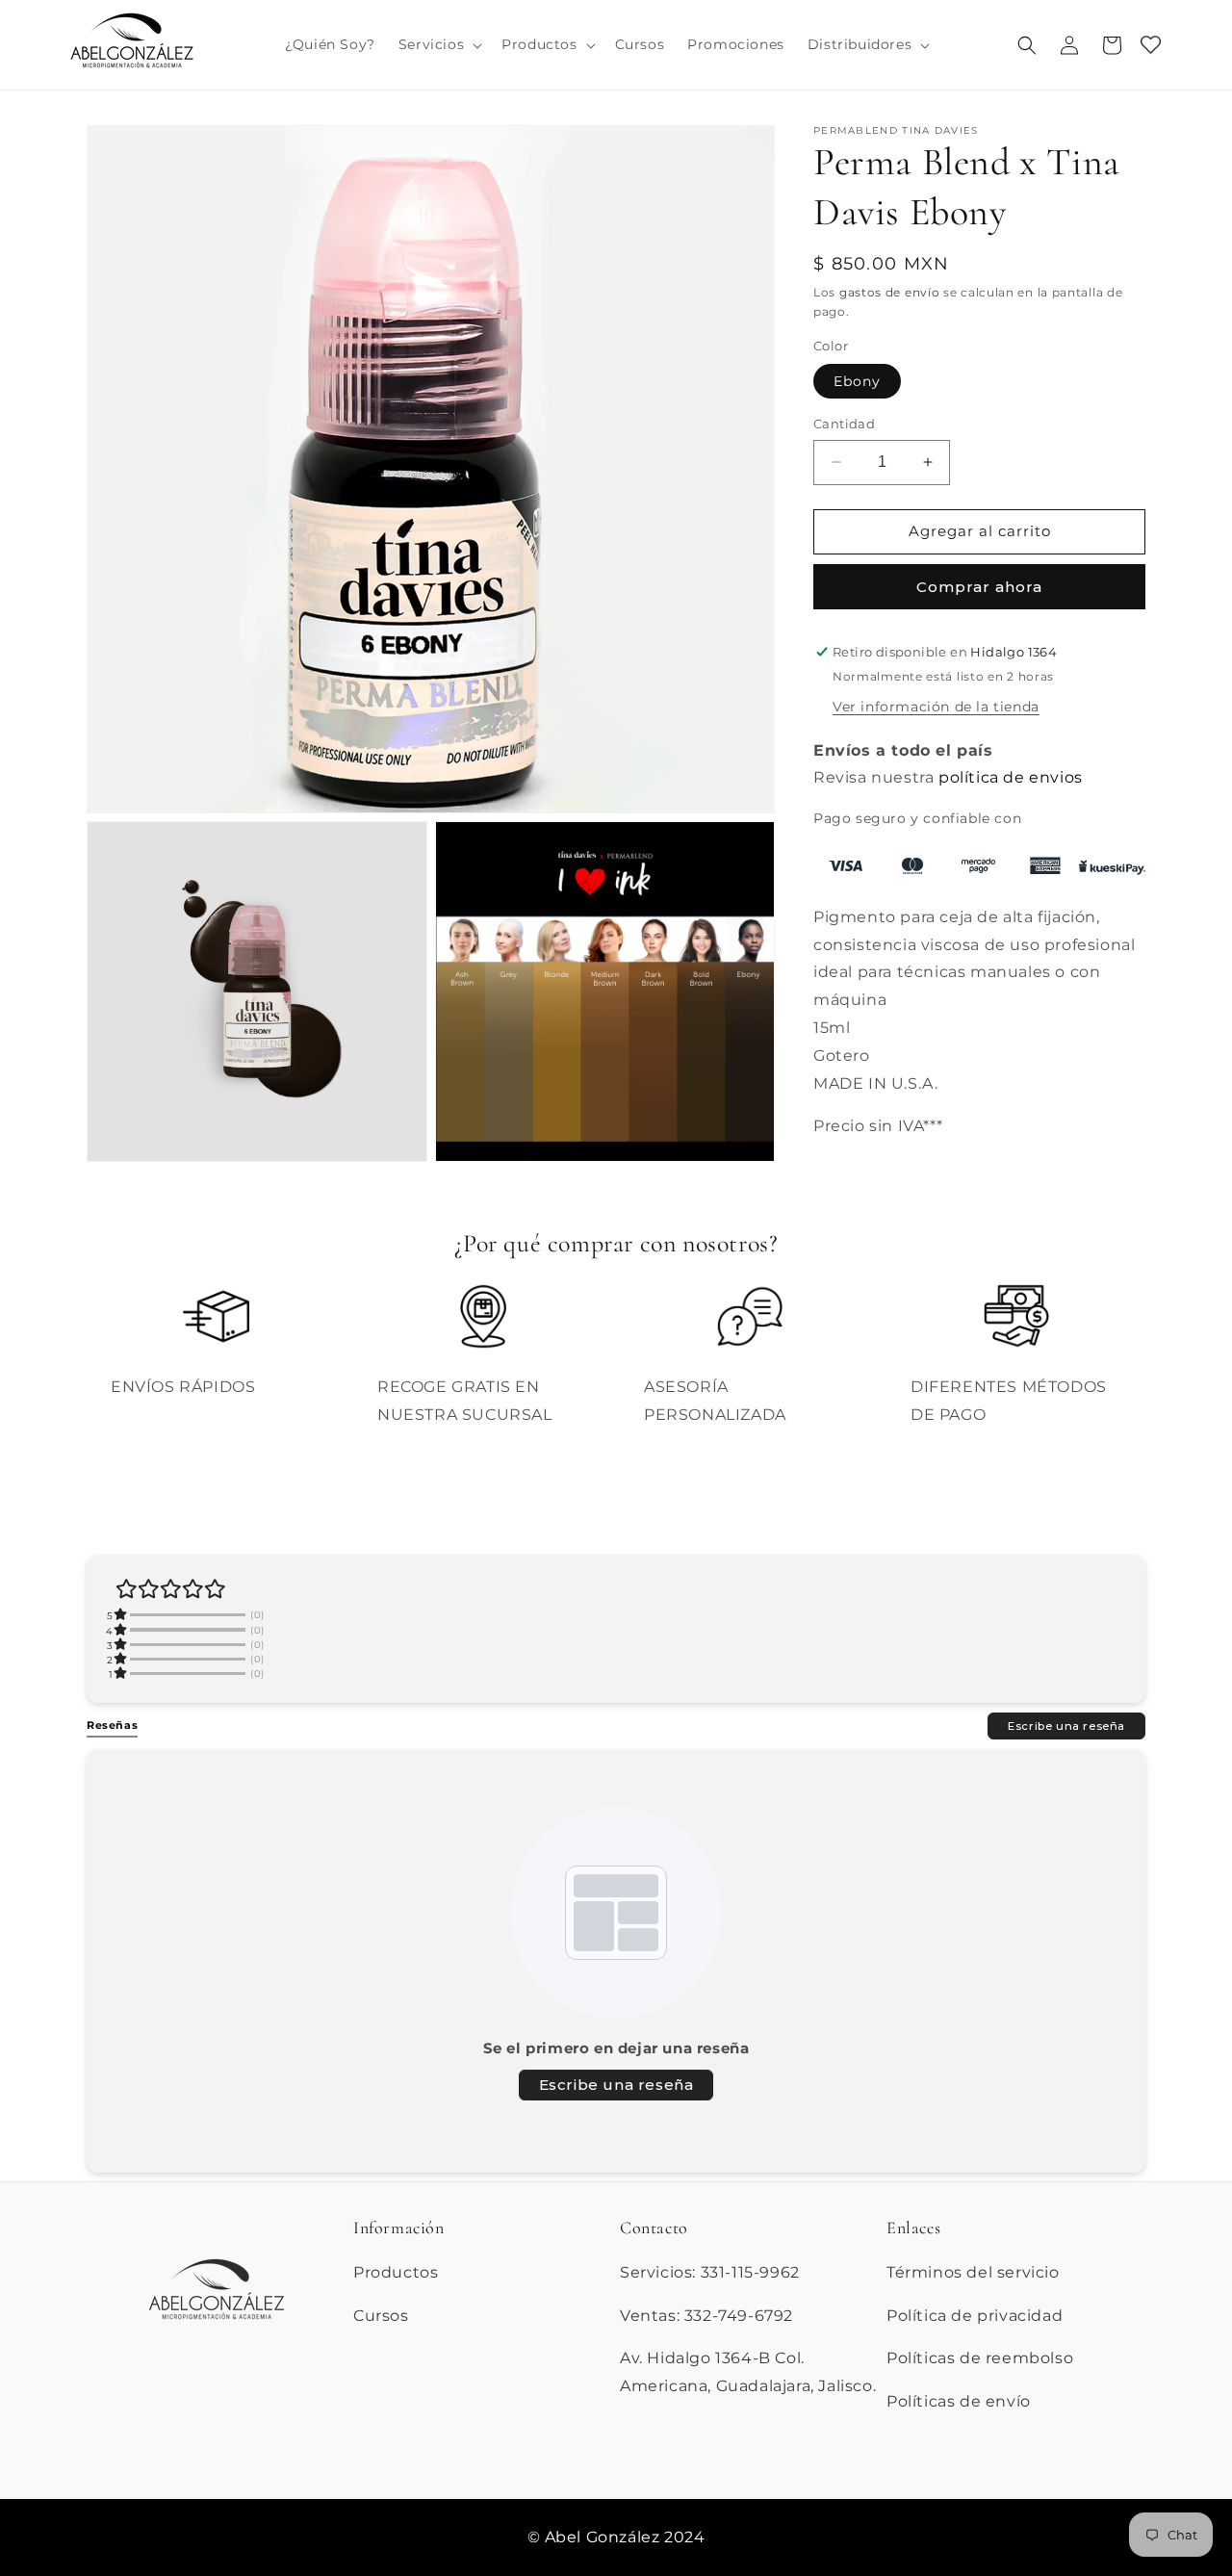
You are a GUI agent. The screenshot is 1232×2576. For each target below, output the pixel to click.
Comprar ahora (979, 587)
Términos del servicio (973, 2271)
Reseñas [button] (112, 1725)
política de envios (1011, 777)
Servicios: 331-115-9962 (710, 2271)
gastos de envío (890, 292)
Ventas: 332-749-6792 (706, 2315)
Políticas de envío (959, 2401)
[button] (438, 44)
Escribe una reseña (1066, 1725)
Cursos (381, 2315)
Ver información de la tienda (936, 707)
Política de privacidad (975, 2315)
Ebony (857, 381)
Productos (396, 2271)
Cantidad (844, 424)
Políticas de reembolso (980, 2358)
